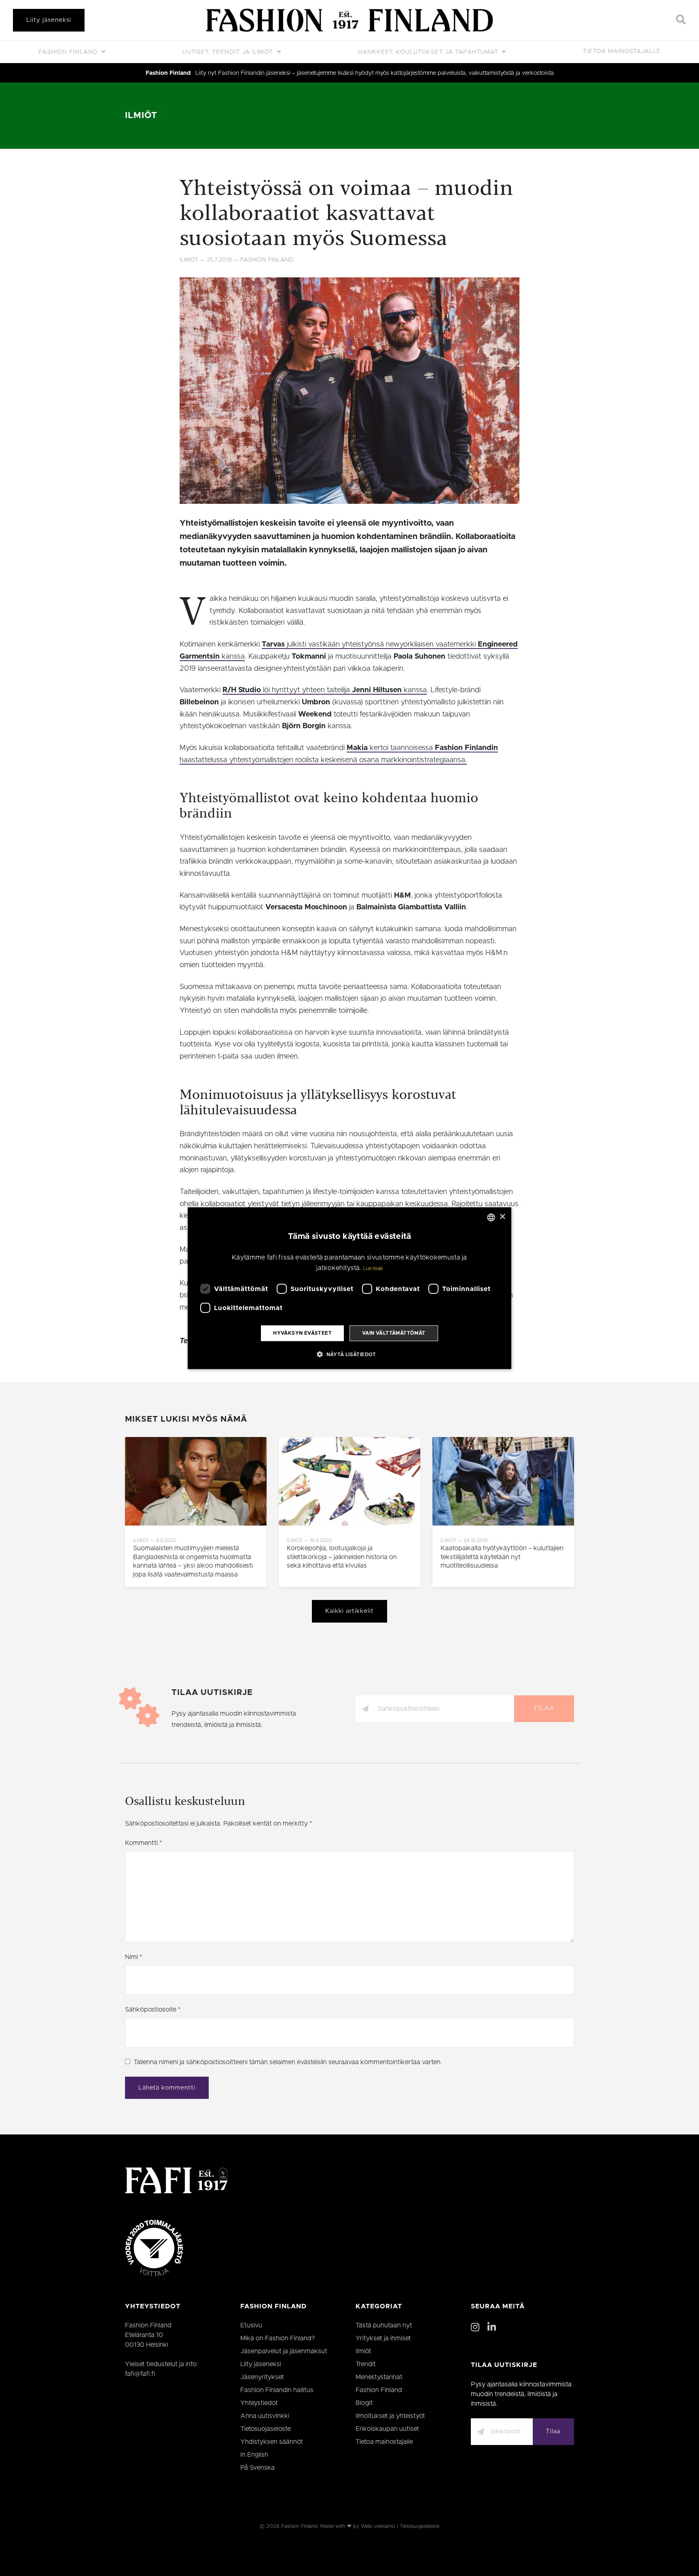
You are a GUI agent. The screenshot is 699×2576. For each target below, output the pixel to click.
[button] (349, 1354)
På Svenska (257, 2468)
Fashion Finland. (300, 2526)
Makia (357, 748)
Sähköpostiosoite (153, 2010)
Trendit (366, 2364)
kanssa (414, 690)
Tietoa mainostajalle (622, 51)
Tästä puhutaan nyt (384, 2325)
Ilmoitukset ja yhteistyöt (390, 2416)
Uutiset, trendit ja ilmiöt (229, 52)
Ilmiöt (141, 115)
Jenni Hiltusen (377, 690)
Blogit (364, 2403)
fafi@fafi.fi (140, 2374)
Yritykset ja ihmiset (383, 2338)
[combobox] (491, 1217)
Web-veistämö (378, 2526)
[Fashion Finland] (349, 20)
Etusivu (251, 2325)
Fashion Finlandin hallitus (277, 2390)
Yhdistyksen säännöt (272, 2442)
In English (254, 2455)
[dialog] (349, 1288)
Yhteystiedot (259, 2403)
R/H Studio (242, 690)
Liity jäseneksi (49, 20)
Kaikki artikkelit (349, 1611)
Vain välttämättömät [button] (394, 1333)
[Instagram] (475, 2328)
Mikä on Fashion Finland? (278, 2338)
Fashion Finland (69, 52)
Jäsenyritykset (262, 2377)
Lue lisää (373, 1268)
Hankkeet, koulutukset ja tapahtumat (429, 52)
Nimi (133, 1957)
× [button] (502, 1217)
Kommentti (143, 1843)
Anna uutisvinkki (265, 2416)
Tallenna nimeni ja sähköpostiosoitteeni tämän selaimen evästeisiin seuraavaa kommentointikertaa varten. (288, 2062)
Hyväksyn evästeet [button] (302, 1333)
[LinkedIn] (492, 2328)
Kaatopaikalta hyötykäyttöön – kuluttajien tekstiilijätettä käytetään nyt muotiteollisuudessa (502, 1557)
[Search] (681, 20)
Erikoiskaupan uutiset (387, 2429)
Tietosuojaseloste (266, 2429)
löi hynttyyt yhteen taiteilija (306, 690)
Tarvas (273, 645)
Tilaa (544, 1709)
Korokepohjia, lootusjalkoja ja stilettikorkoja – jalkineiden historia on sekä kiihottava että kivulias (342, 1557)
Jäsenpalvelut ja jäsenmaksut (284, 2351)
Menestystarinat (379, 2377)
